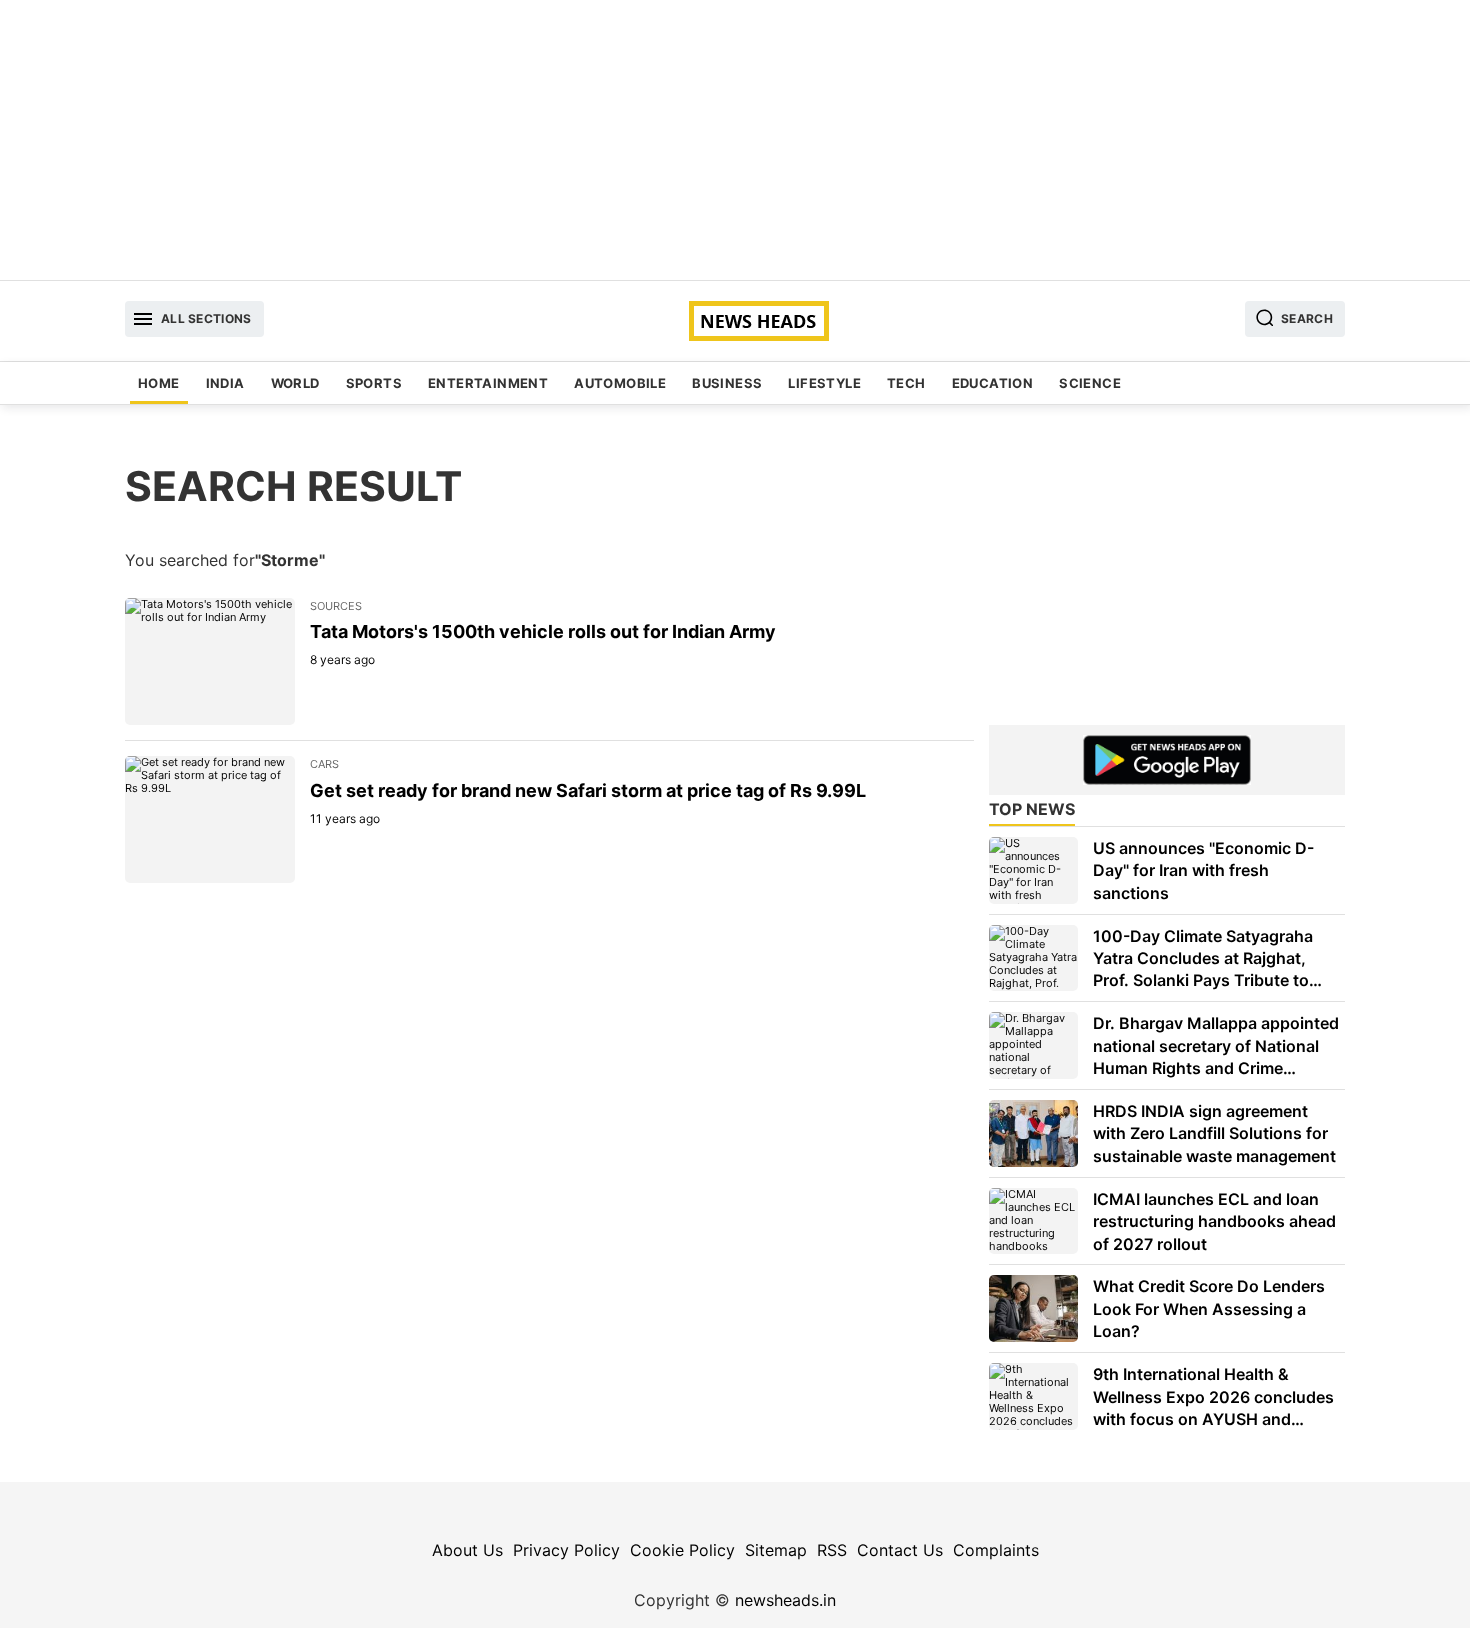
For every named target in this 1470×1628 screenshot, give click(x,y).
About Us (467, 1550)
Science (1090, 383)
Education (993, 383)
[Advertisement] (735, 140)
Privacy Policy (566, 1550)
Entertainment (488, 383)
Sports (374, 383)
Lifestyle (824, 383)
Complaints (996, 1550)
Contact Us (900, 1550)
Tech (906, 383)
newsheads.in (785, 1600)
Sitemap (776, 1550)
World (295, 383)
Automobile (620, 383)
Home (159, 383)
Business (727, 383)
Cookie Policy (682, 1550)
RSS (832, 1550)
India (225, 383)
